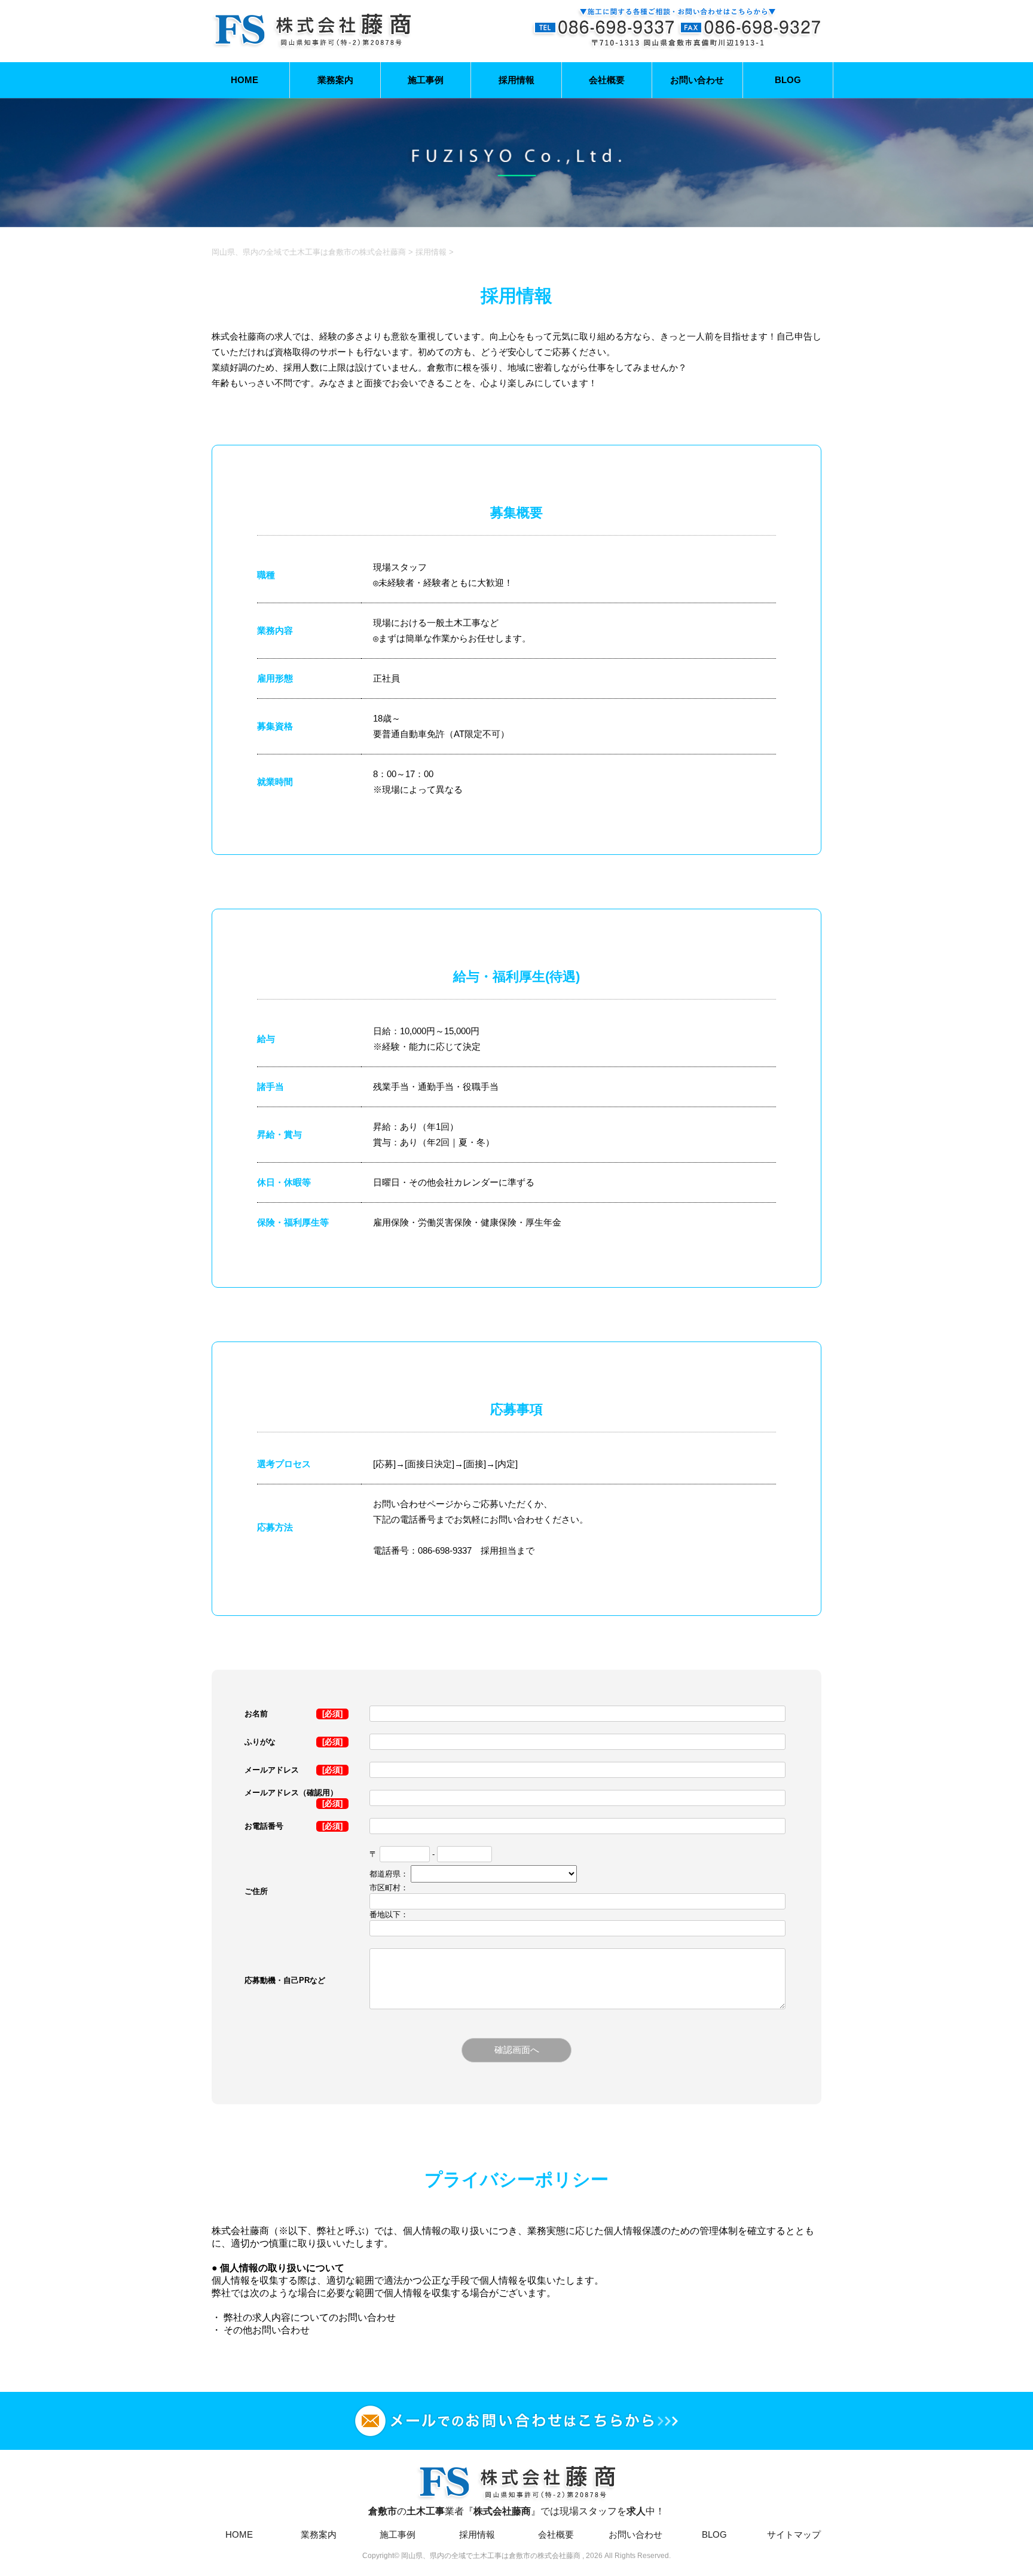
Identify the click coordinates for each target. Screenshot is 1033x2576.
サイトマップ (794, 2534)
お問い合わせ (697, 80)
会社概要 (607, 80)
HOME (245, 80)
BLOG (788, 80)
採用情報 (516, 80)
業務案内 (335, 80)
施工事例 (426, 80)
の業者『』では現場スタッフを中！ (516, 2511)
